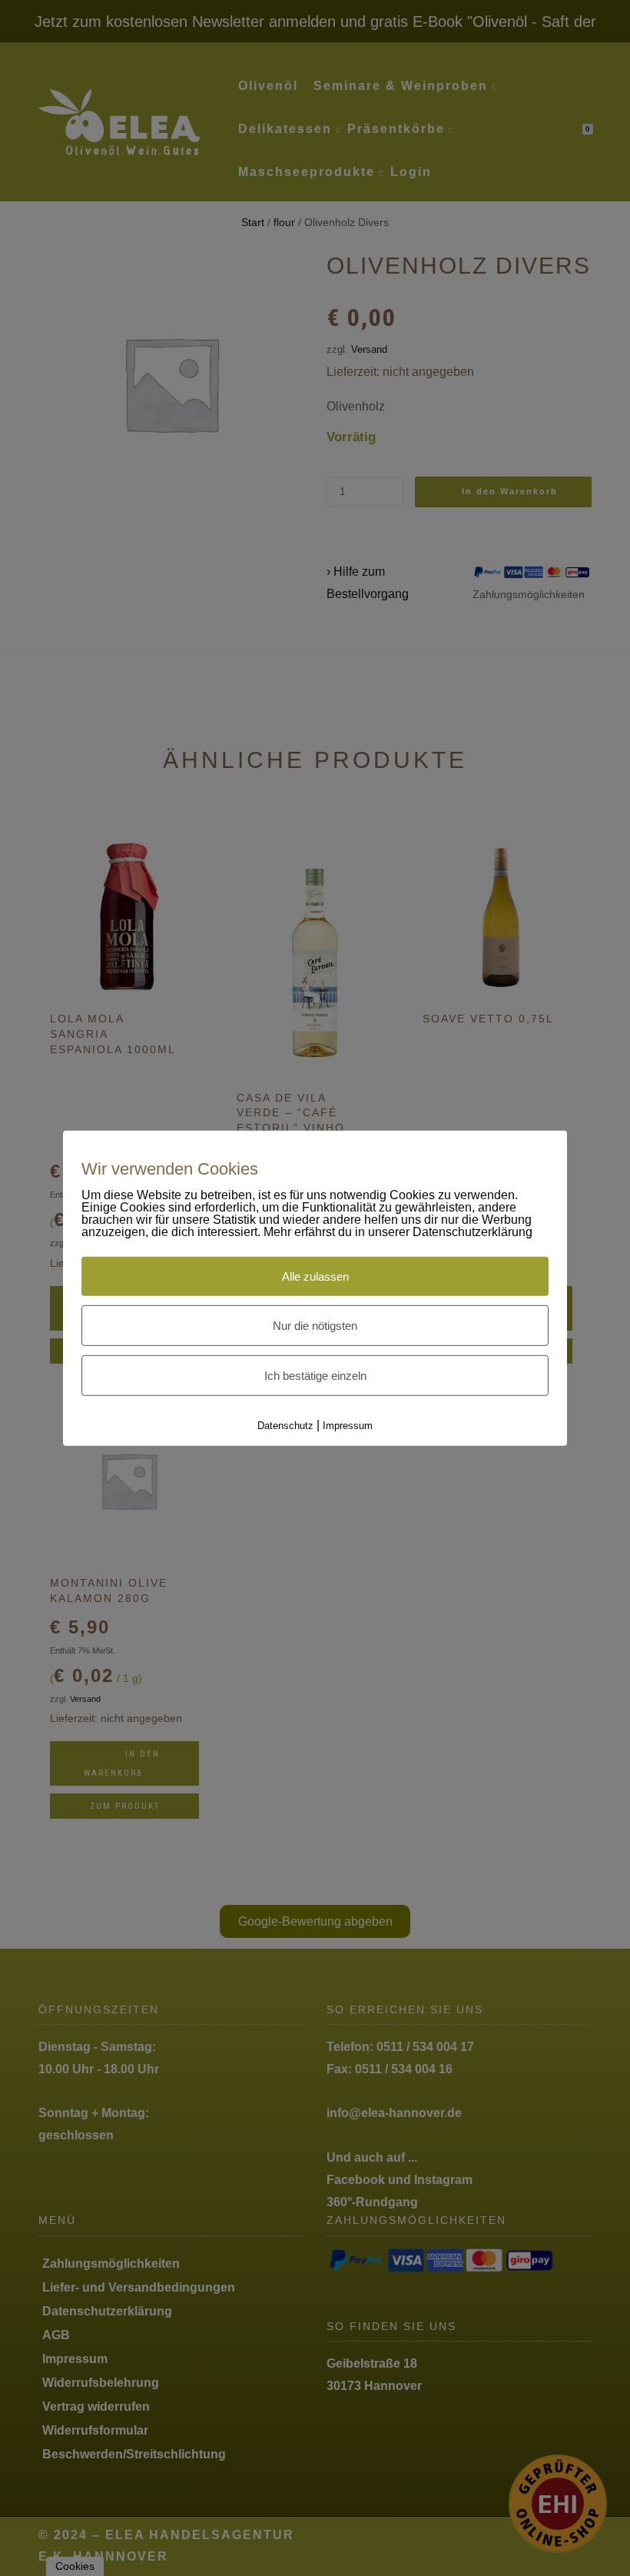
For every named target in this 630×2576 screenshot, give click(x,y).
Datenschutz (285, 1426)
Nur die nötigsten (315, 1326)
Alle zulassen (315, 1276)
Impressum (348, 1426)
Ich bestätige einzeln (315, 1376)
